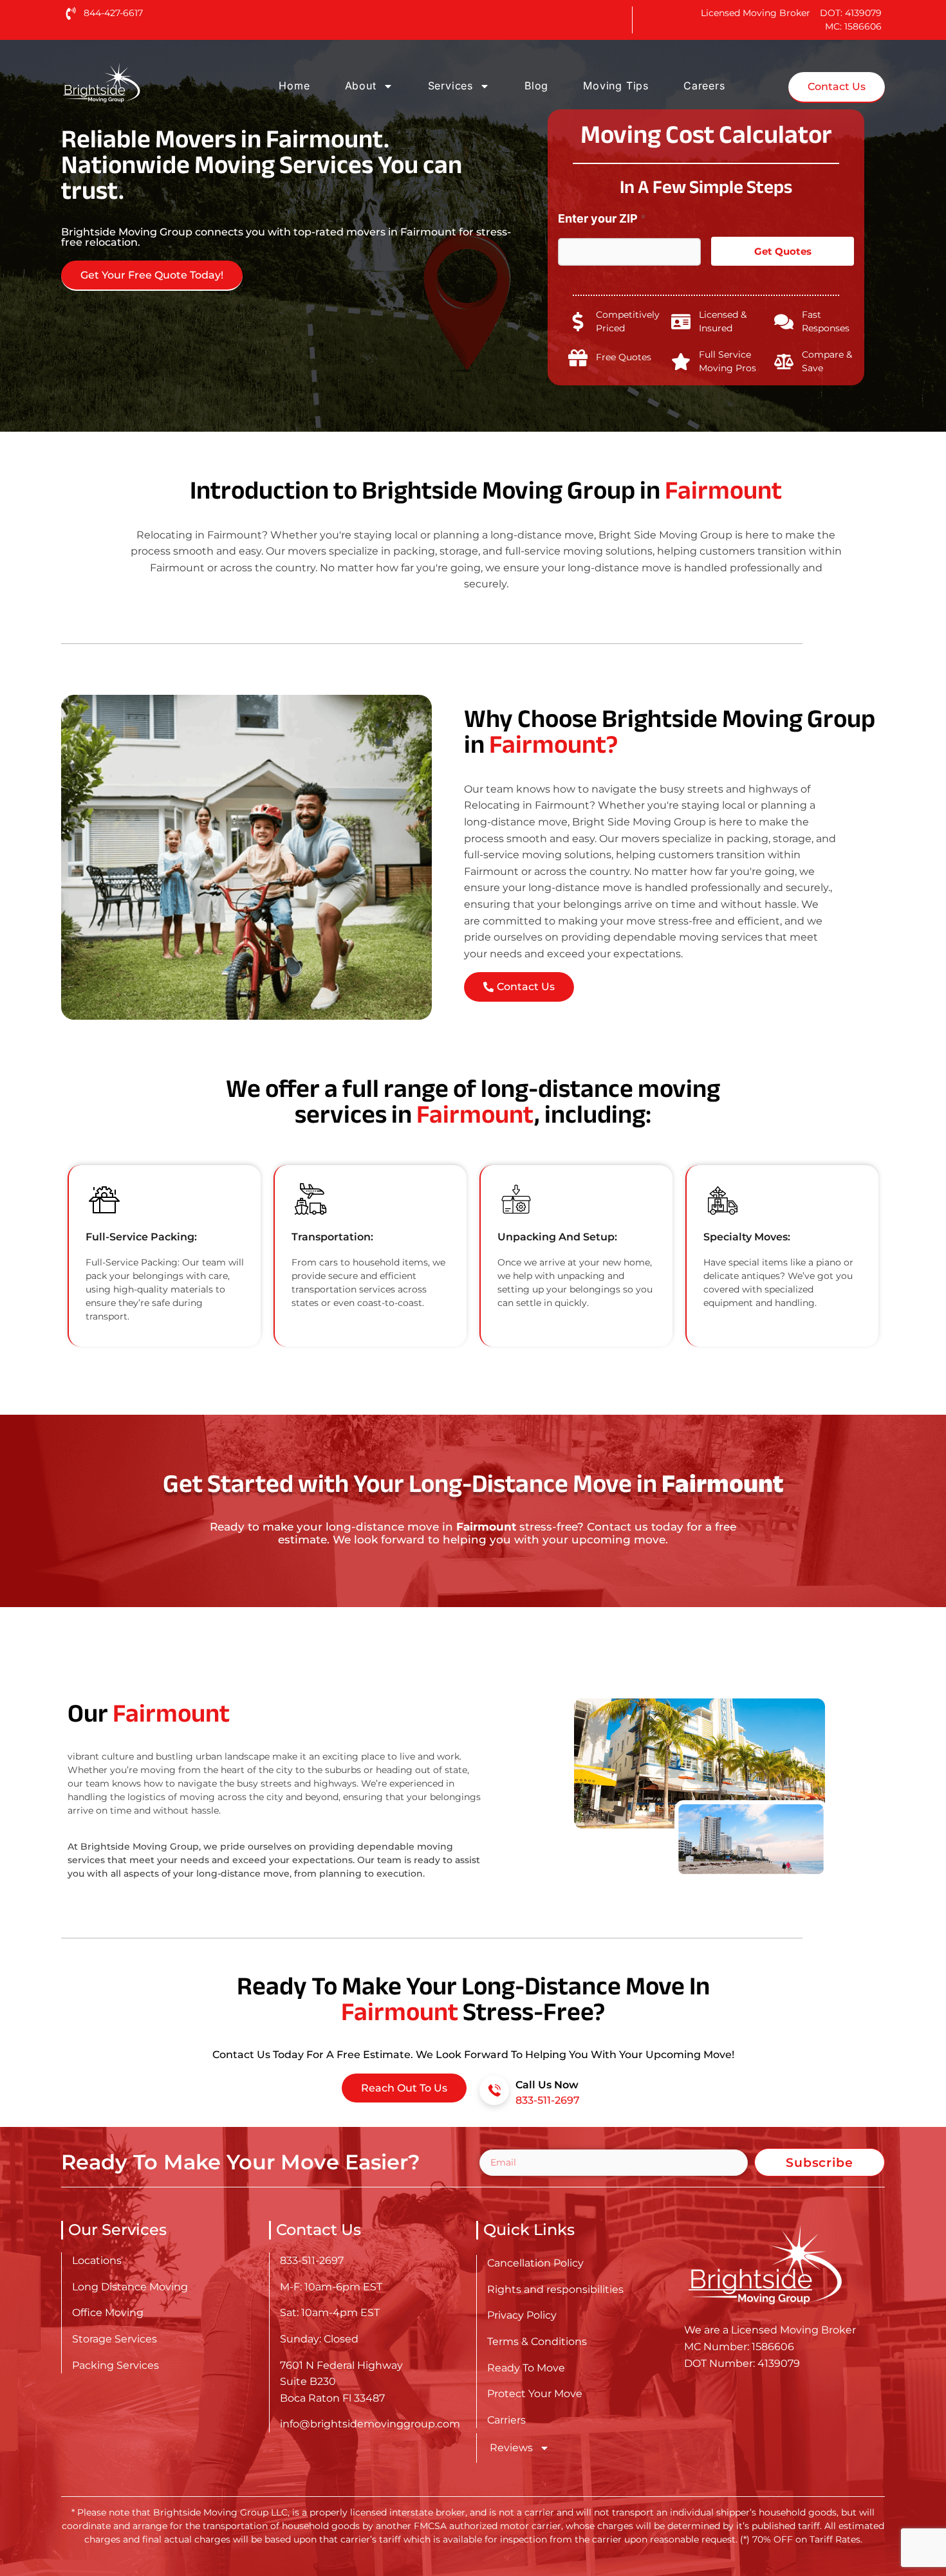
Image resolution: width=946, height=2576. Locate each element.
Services (450, 86)
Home (294, 86)
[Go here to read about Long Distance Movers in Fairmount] (142, 83)
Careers (704, 86)
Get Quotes (783, 251)
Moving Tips (616, 86)
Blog (536, 86)
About (361, 86)
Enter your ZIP (602, 218)
